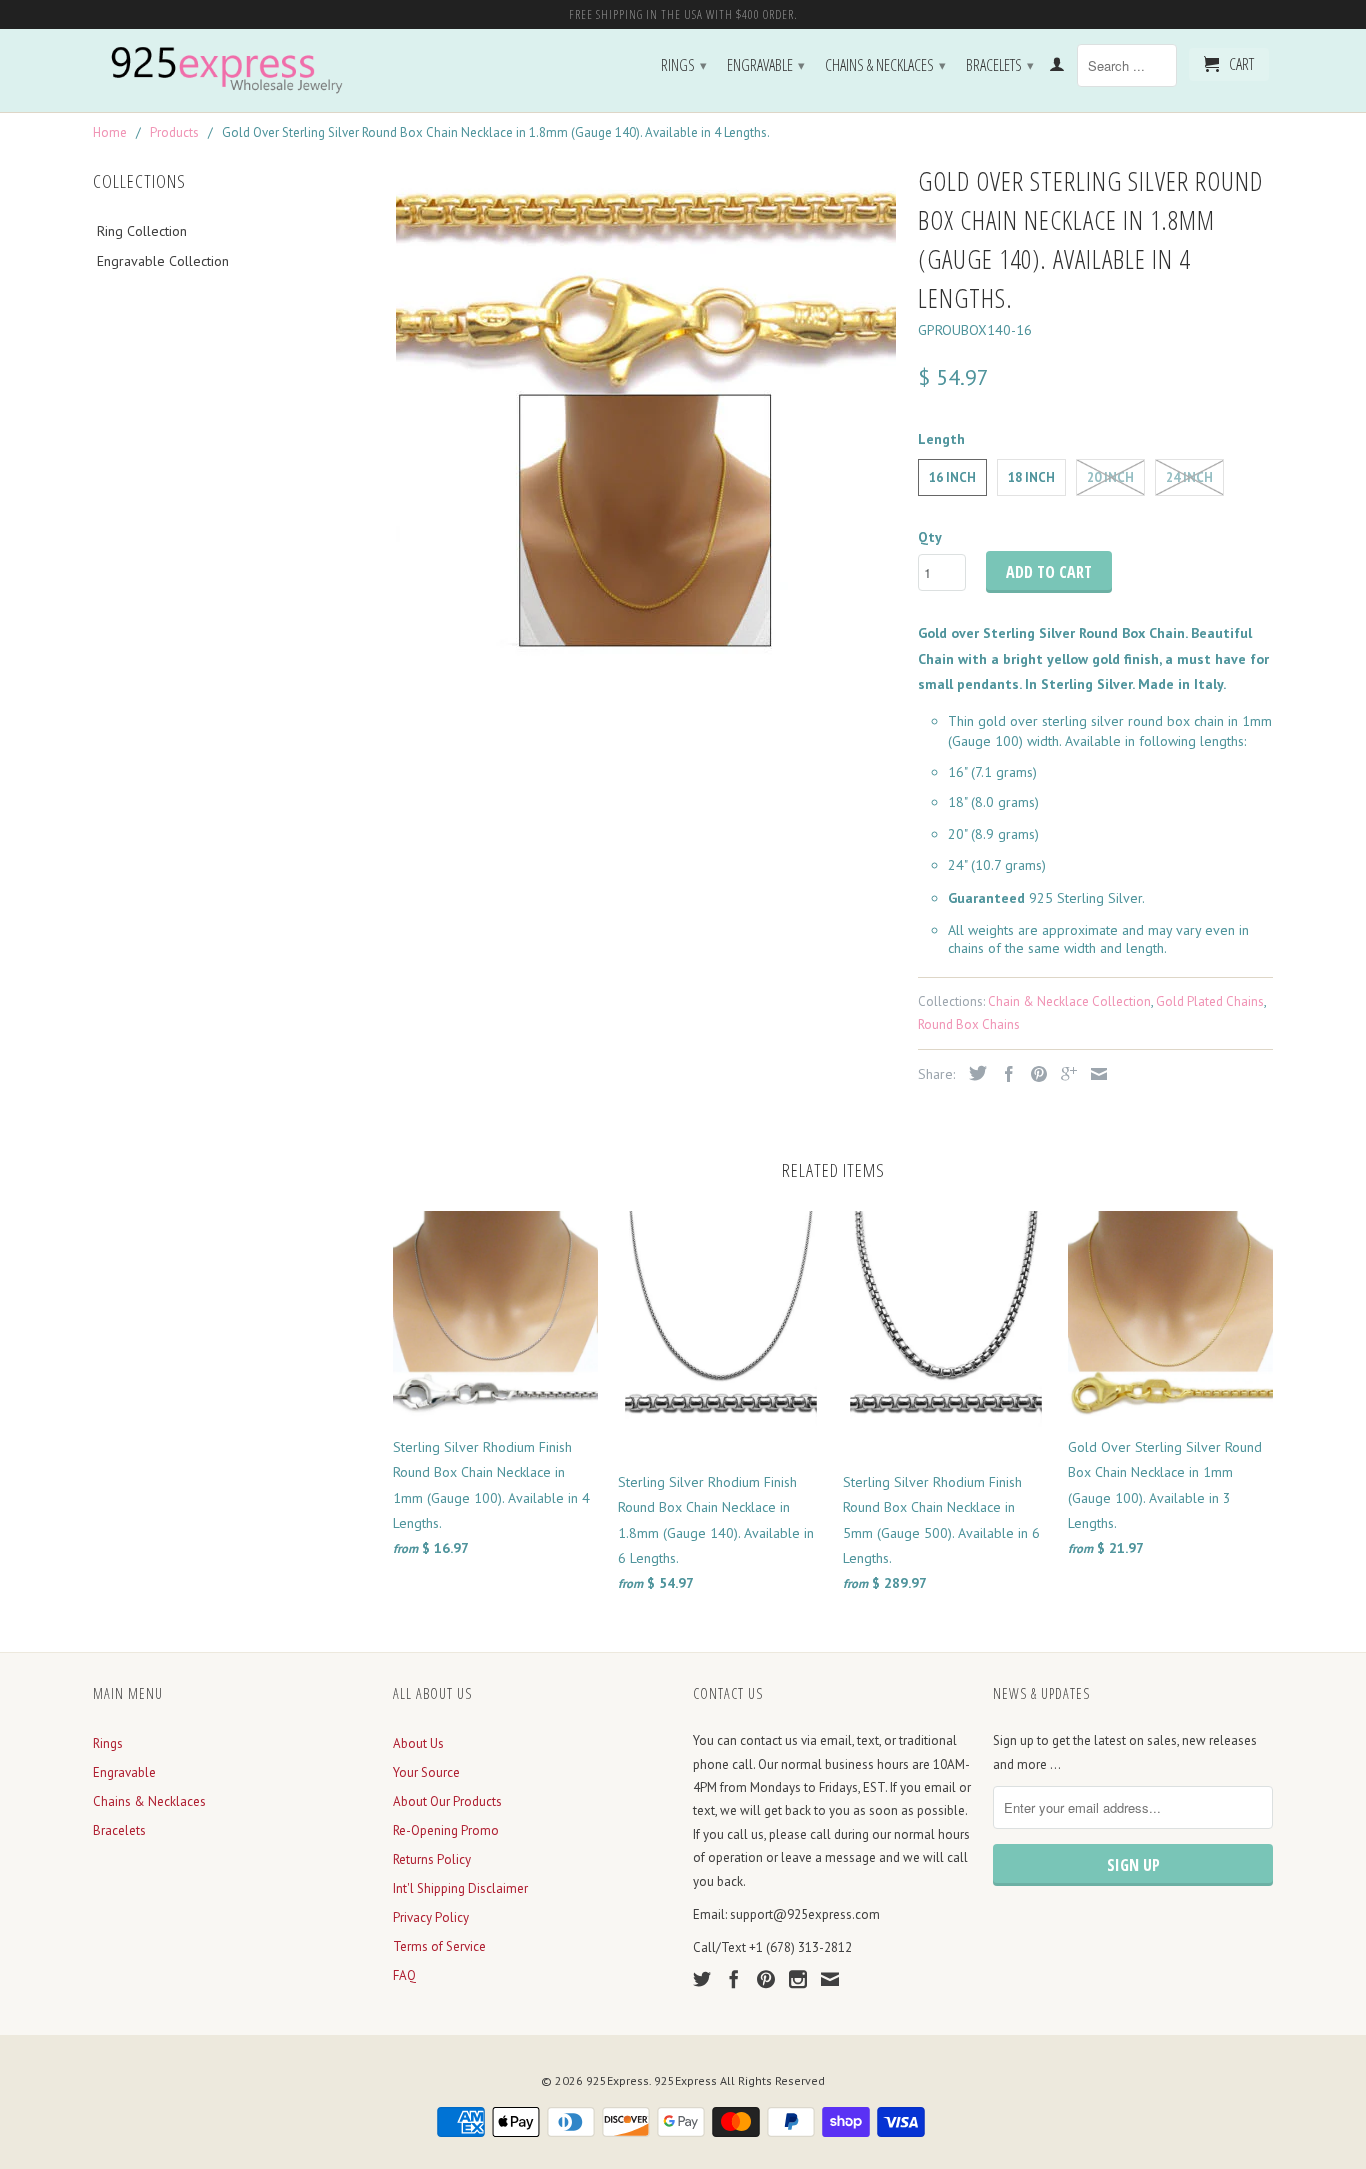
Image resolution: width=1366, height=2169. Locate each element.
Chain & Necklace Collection (1069, 1001)
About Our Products (447, 1801)
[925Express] (233, 70)
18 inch (1031, 477)
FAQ (404, 1975)
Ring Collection (142, 231)
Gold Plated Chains (1210, 1001)
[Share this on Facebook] (1004, 1074)
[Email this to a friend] (1094, 1074)
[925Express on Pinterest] (766, 1979)
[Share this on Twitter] (973, 1073)
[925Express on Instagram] (798, 1979)
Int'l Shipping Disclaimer (460, 1888)
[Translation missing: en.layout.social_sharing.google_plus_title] (1064, 1074)
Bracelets (1000, 65)
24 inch (1189, 477)
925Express (617, 2080)
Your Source (426, 1772)
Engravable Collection (163, 261)
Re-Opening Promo (446, 1830)
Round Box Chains (969, 1024)
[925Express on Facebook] (734, 1979)
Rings (684, 65)
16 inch (952, 477)
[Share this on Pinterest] (1034, 1074)
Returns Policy (432, 1859)
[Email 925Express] (830, 1979)
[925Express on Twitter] (702, 1979)
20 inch (1110, 477)
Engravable (766, 65)
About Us (418, 1743)
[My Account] (1057, 68)
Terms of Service (439, 1946)
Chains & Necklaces (885, 65)
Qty (930, 537)
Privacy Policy (431, 1917)
